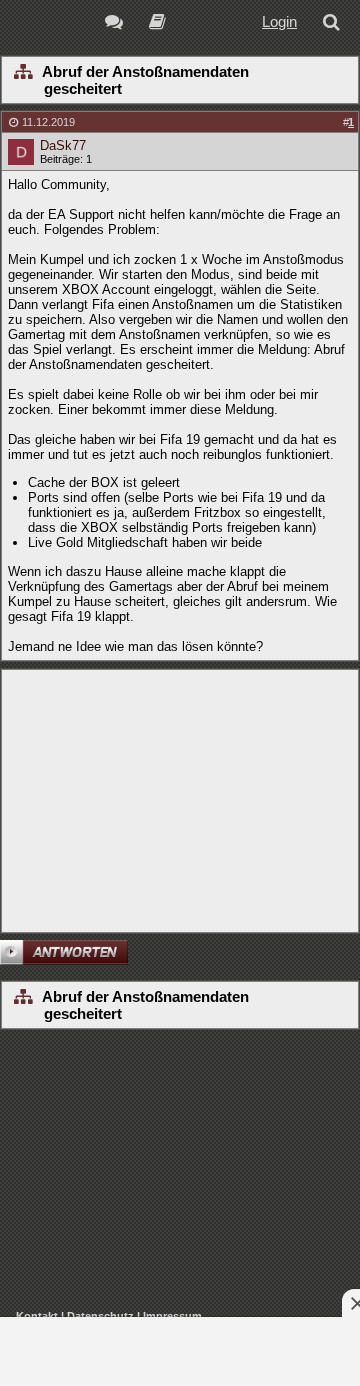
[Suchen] (335, 24)
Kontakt (37, 1316)
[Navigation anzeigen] (22, 73)
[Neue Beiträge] (117, 24)
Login (279, 21)
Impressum (172, 1316)
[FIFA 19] (157, 24)
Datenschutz (100, 1316)
